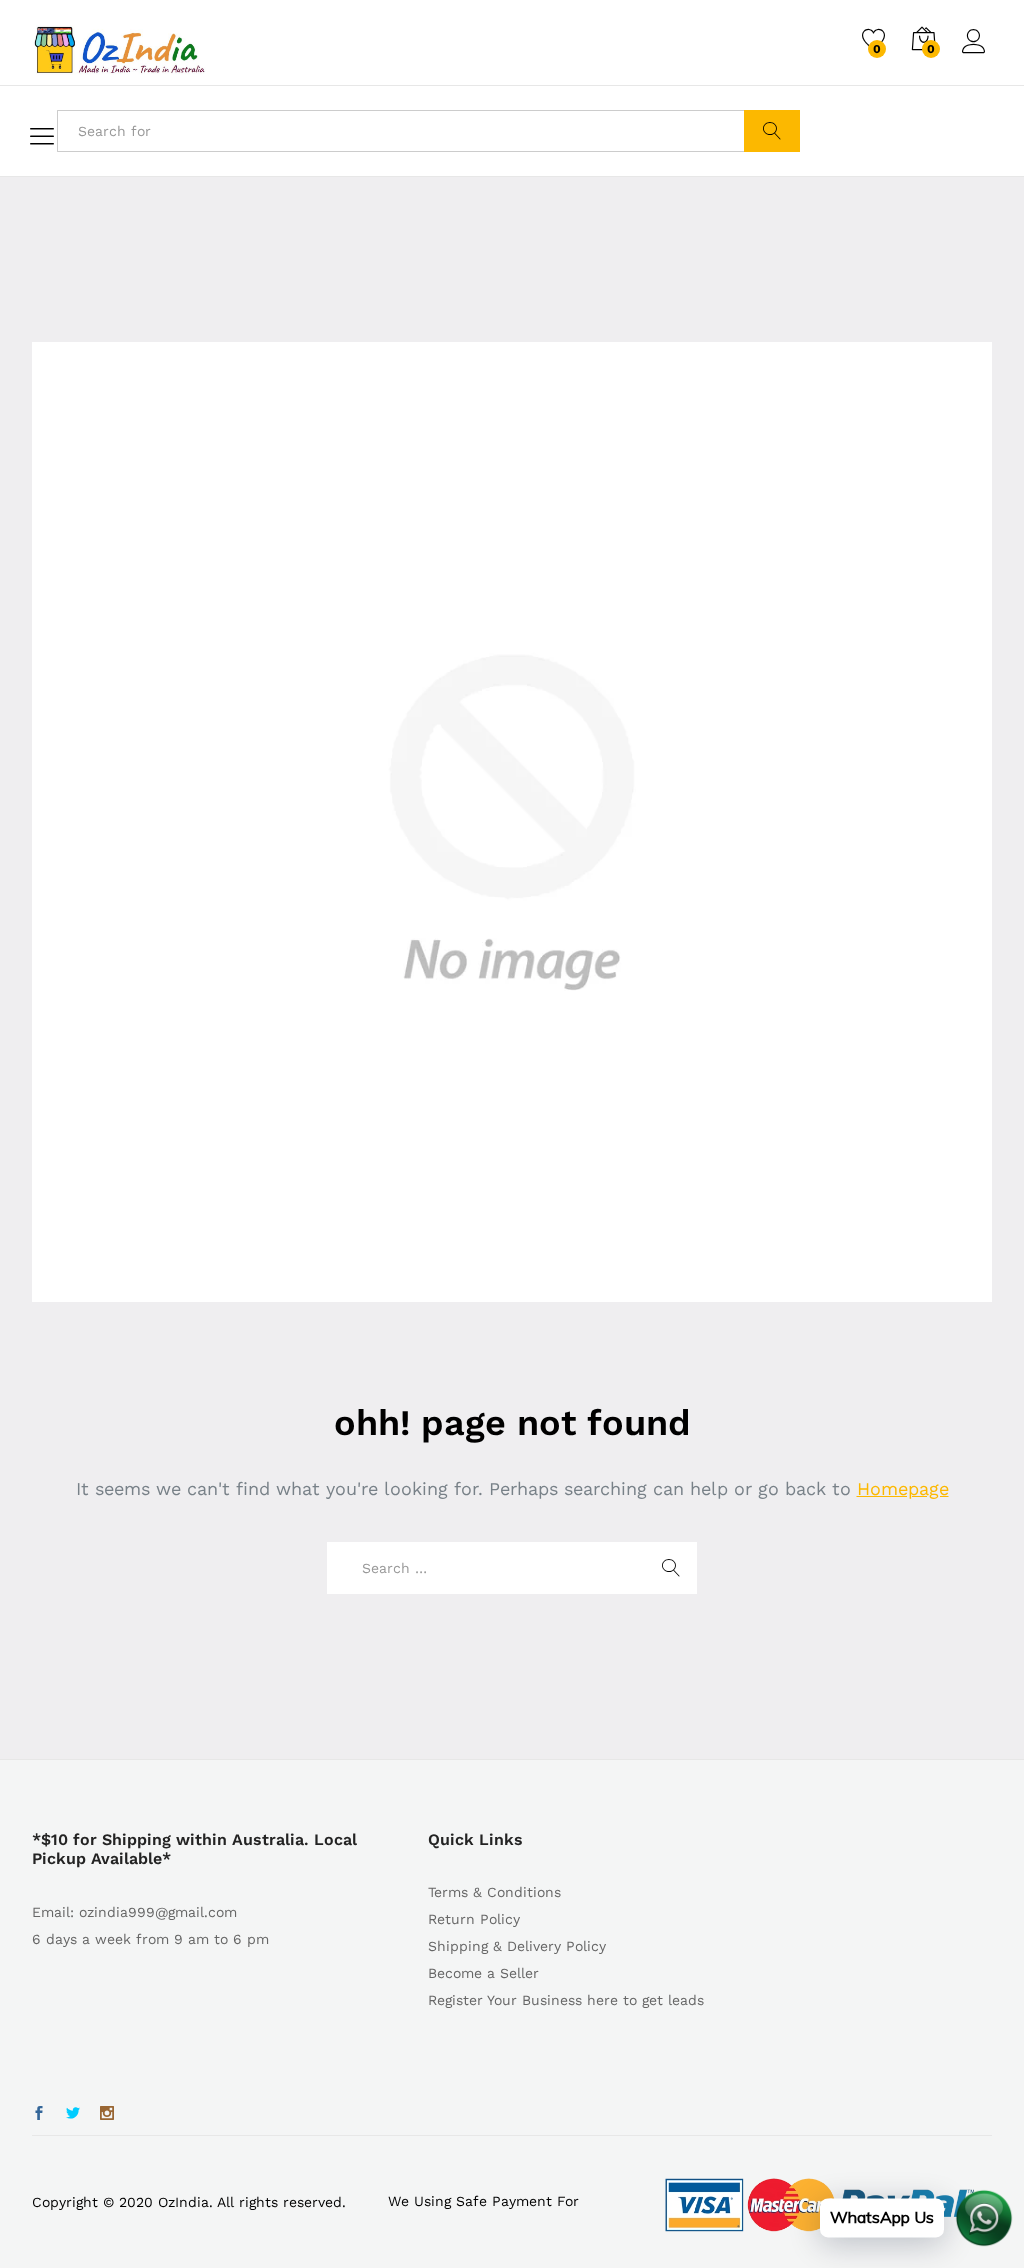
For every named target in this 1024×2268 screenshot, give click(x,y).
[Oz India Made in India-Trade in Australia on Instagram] (107, 2114)
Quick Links (475, 1839)
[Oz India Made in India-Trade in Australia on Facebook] (39, 2114)
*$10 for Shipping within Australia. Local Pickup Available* (194, 1849)
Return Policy (474, 1919)
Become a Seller (483, 1973)
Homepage (903, 1488)
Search (771, 131)
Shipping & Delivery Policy (517, 1946)
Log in (977, 54)
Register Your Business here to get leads (566, 2000)
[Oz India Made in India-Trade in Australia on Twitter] (73, 2114)
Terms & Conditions (494, 1892)
